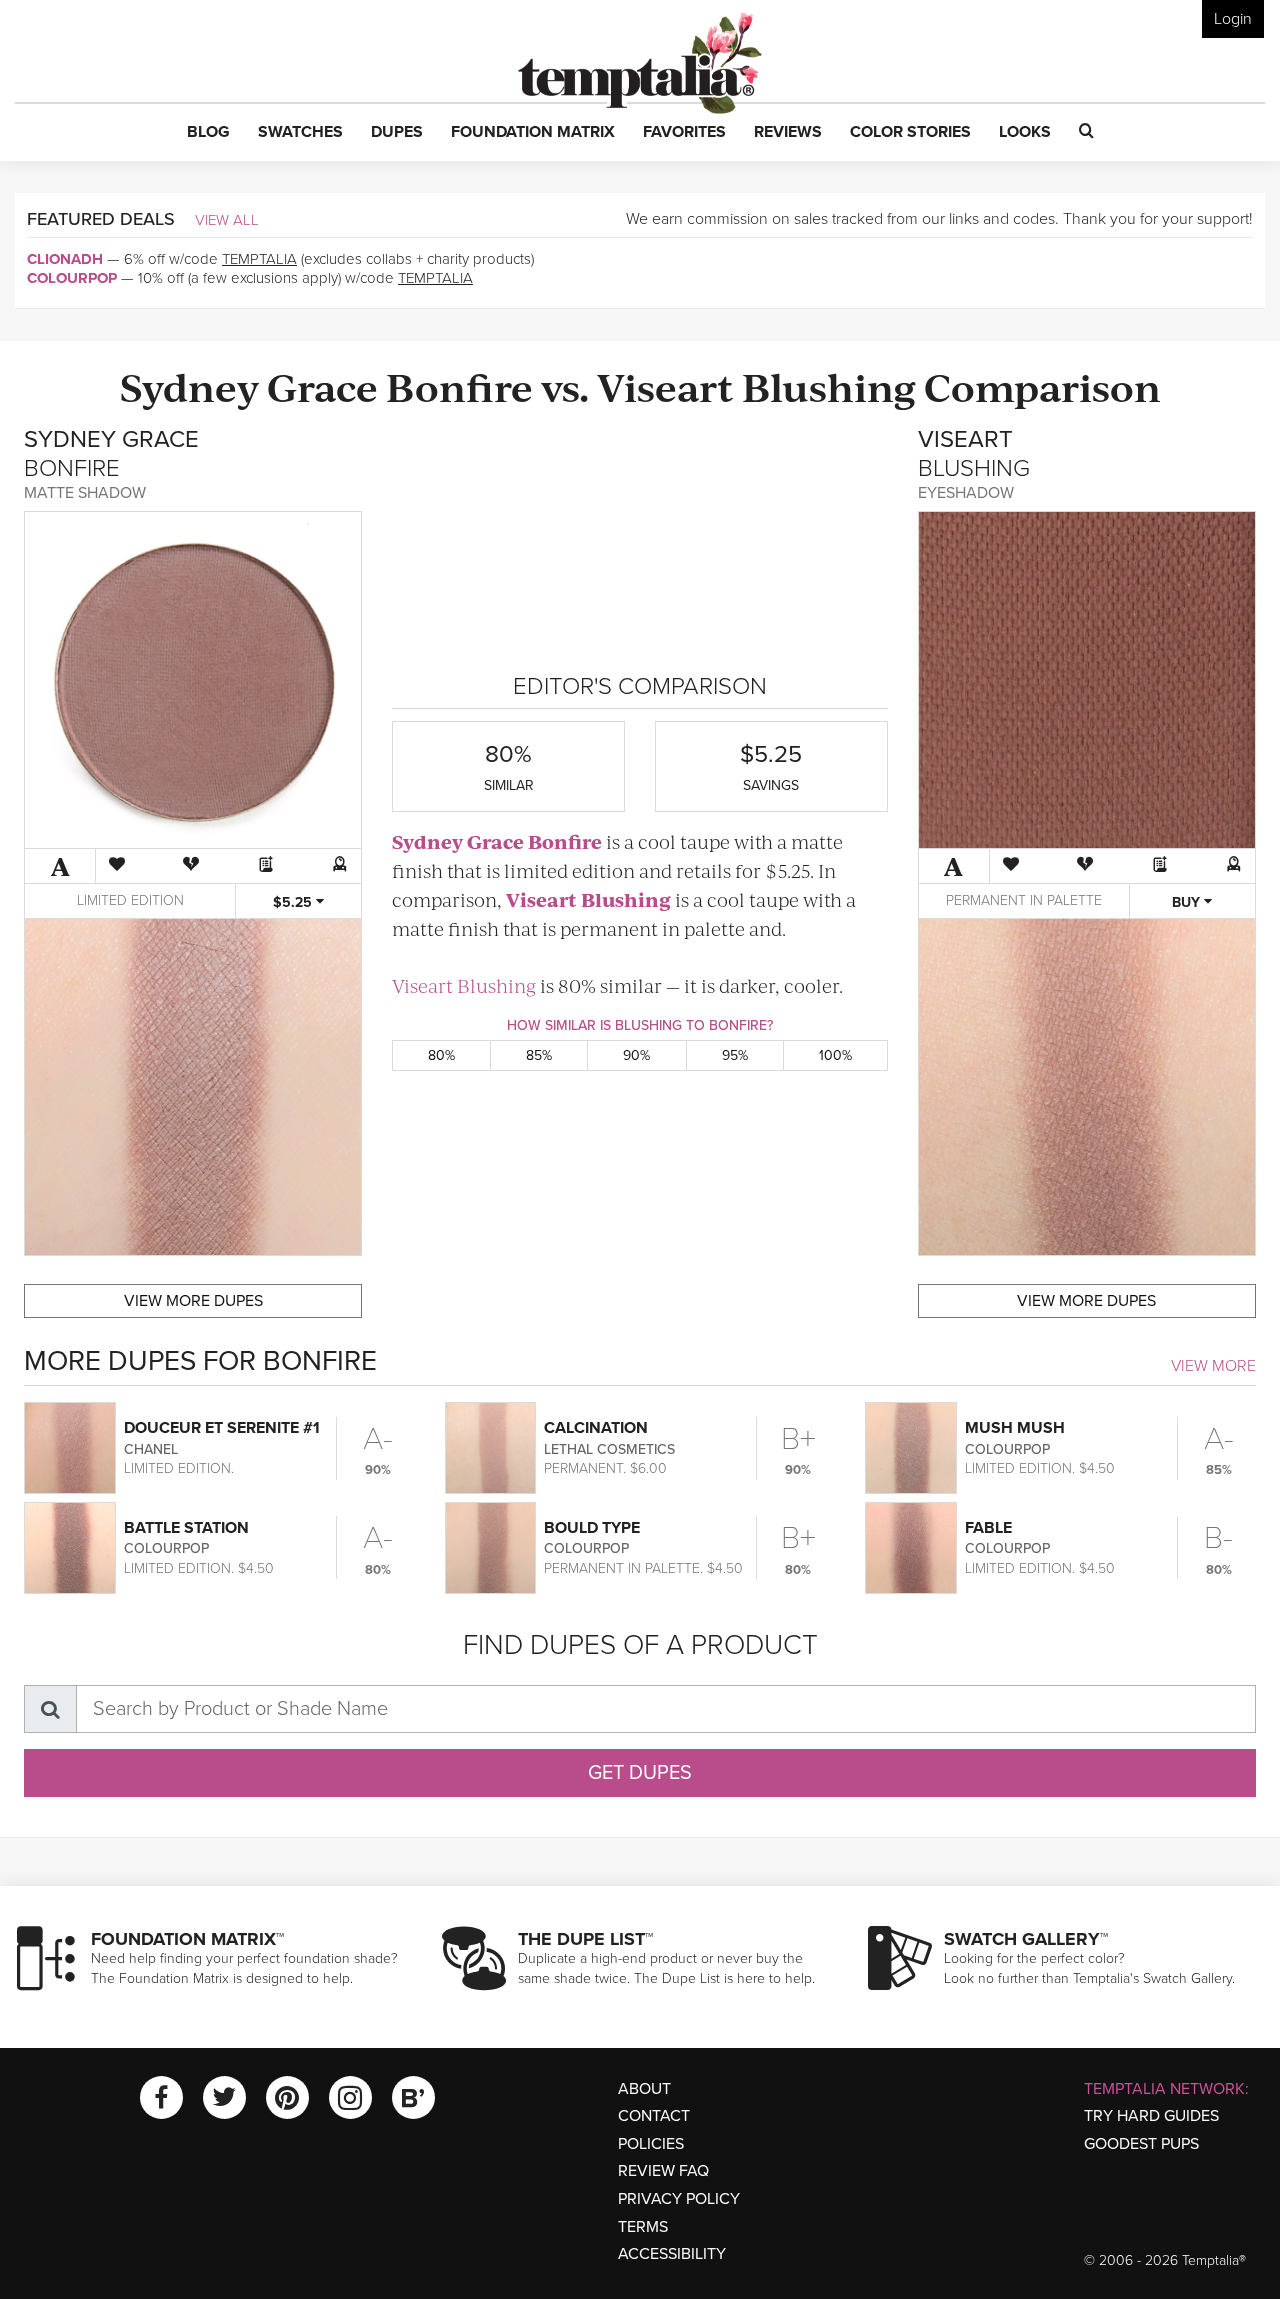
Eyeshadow (966, 493)
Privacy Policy (679, 2199)
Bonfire (459, 385)
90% (636, 1055)
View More (1213, 1366)
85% (539, 1055)
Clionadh (65, 259)
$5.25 (294, 902)
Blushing (829, 385)
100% (835, 1055)
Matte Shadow (85, 493)
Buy (1188, 902)
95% (735, 1055)
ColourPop (72, 278)
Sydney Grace (249, 385)
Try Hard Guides (1151, 2116)
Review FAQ (663, 2171)
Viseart (665, 385)
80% (441, 1055)
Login (1233, 19)
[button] (208, 133)
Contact (654, 2116)
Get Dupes (640, 1773)
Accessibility (672, 2254)
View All (227, 220)
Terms (643, 2227)
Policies (651, 2144)
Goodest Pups (1141, 2144)
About (644, 2089)
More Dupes (193, 1301)
